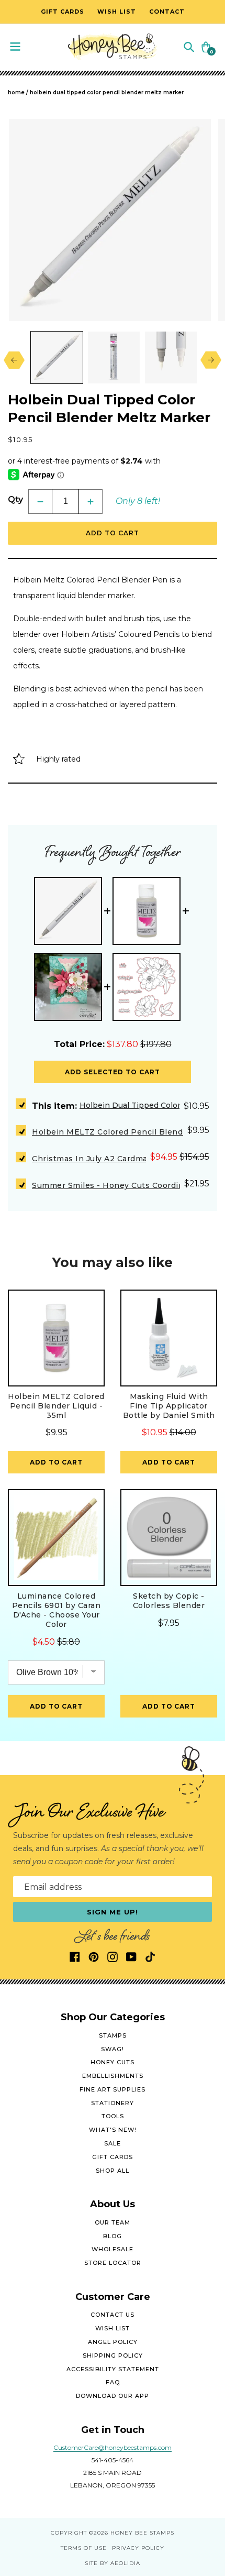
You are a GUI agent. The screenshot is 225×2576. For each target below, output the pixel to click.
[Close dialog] (215, 1232)
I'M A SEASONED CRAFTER (166, 1335)
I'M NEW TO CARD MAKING (166, 1319)
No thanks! (166, 1368)
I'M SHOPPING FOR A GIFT (167, 1352)
